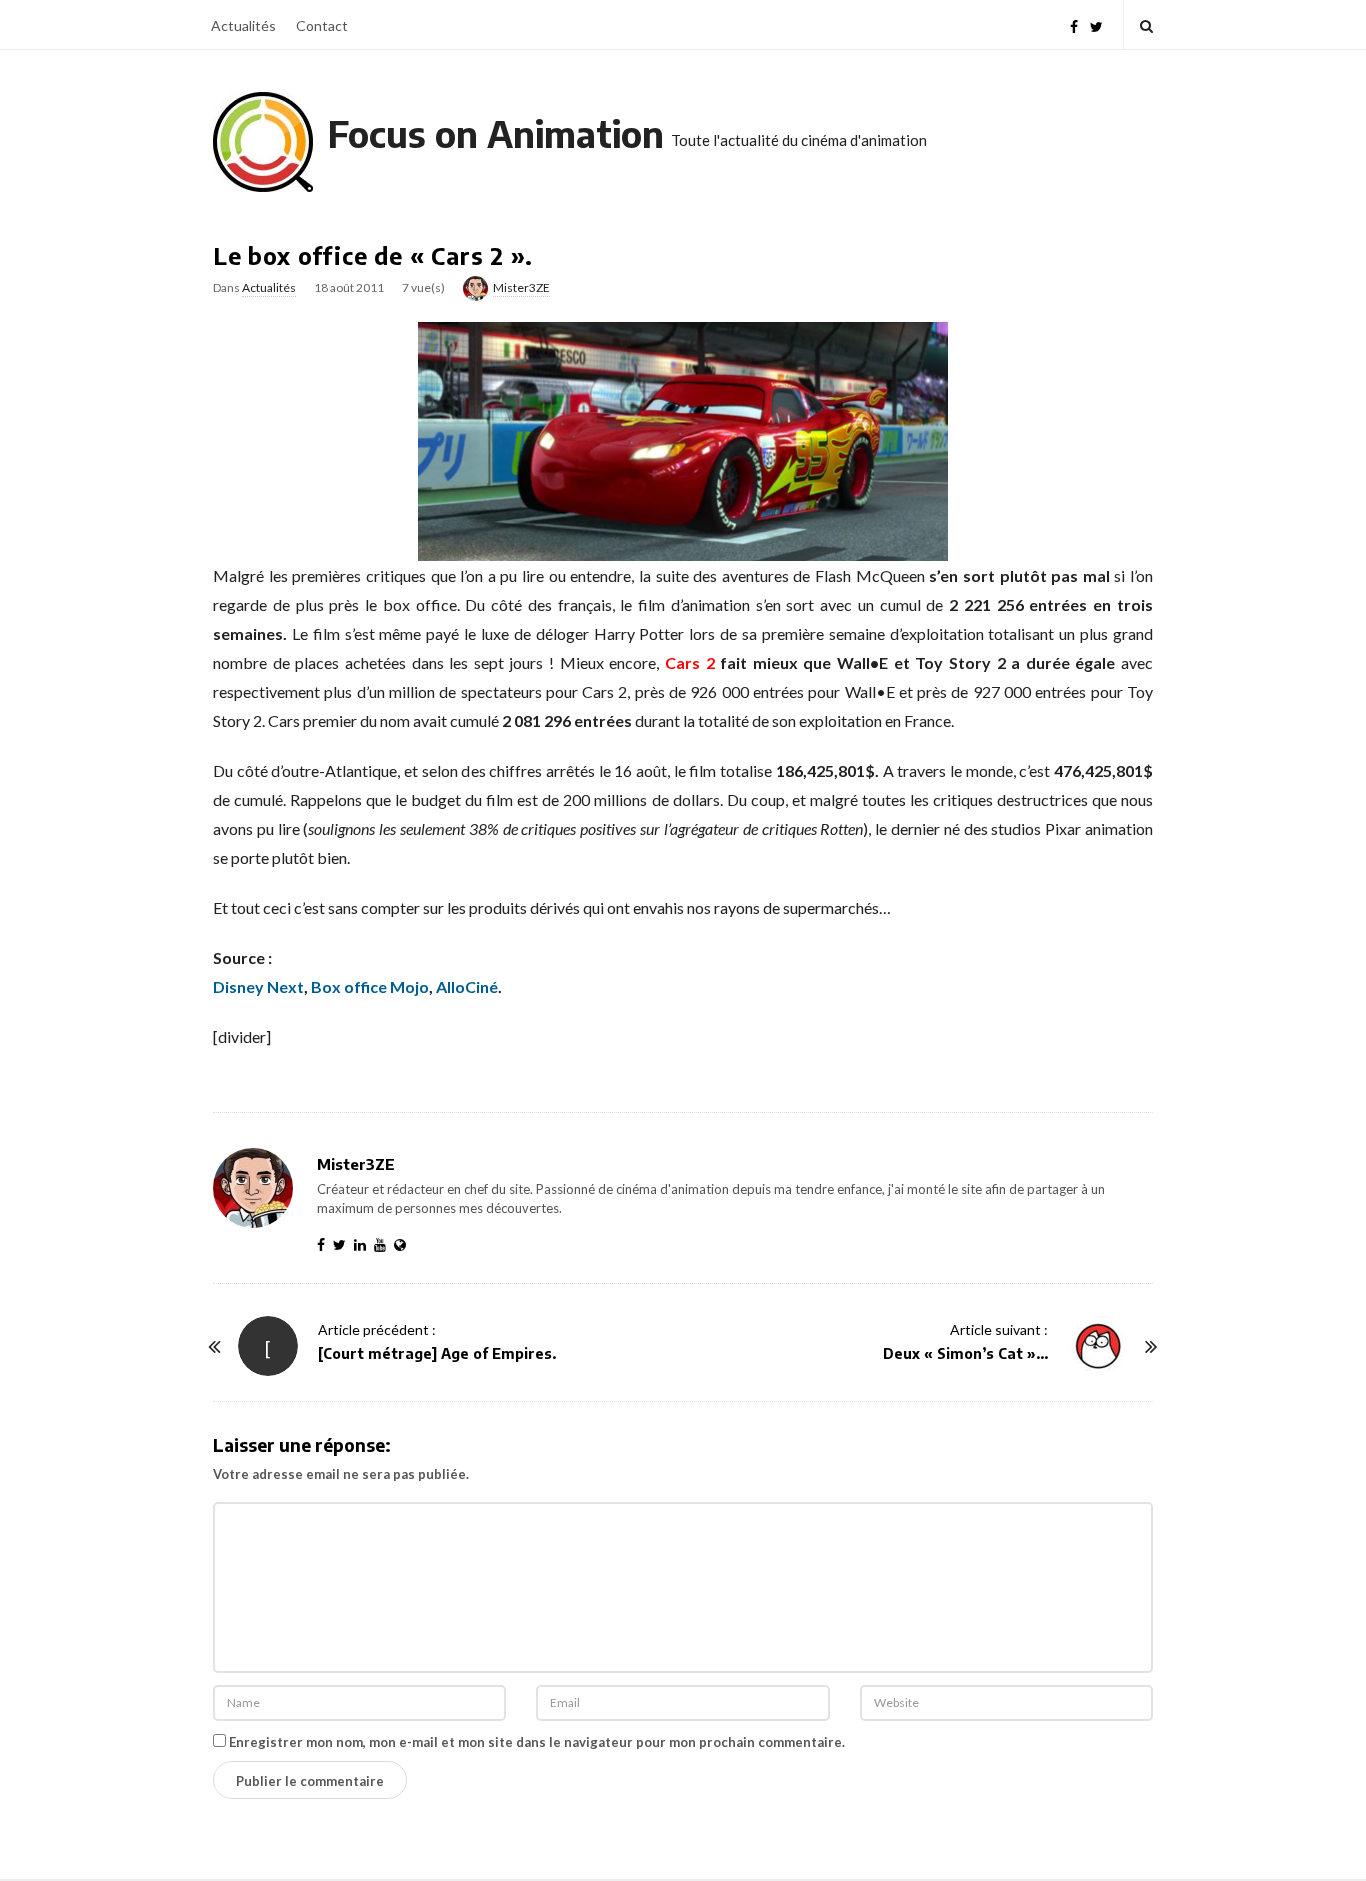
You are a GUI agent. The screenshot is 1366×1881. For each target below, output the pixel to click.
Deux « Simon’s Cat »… (965, 1353)
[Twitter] (1096, 24)
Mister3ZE (521, 287)
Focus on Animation (496, 133)
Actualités (243, 25)
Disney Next (258, 986)
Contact (322, 25)
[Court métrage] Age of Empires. (437, 1353)
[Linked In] (364, 1244)
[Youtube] (384, 1244)
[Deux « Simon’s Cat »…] (1098, 1346)
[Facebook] (1074, 24)
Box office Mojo (370, 986)
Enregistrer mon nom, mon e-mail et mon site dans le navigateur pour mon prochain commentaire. (537, 1742)
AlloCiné (467, 986)
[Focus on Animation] (263, 142)
